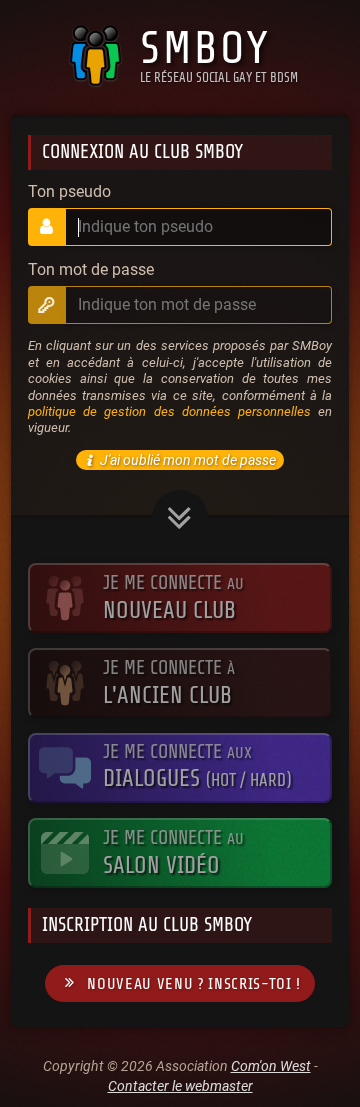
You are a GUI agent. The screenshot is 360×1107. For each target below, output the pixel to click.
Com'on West (271, 1066)
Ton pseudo (69, 192)
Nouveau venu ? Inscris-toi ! (194, 984)
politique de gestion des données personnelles (169, 411)
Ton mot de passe (91, 270)
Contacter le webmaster (180, 1086)
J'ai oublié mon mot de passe (188, 460)
